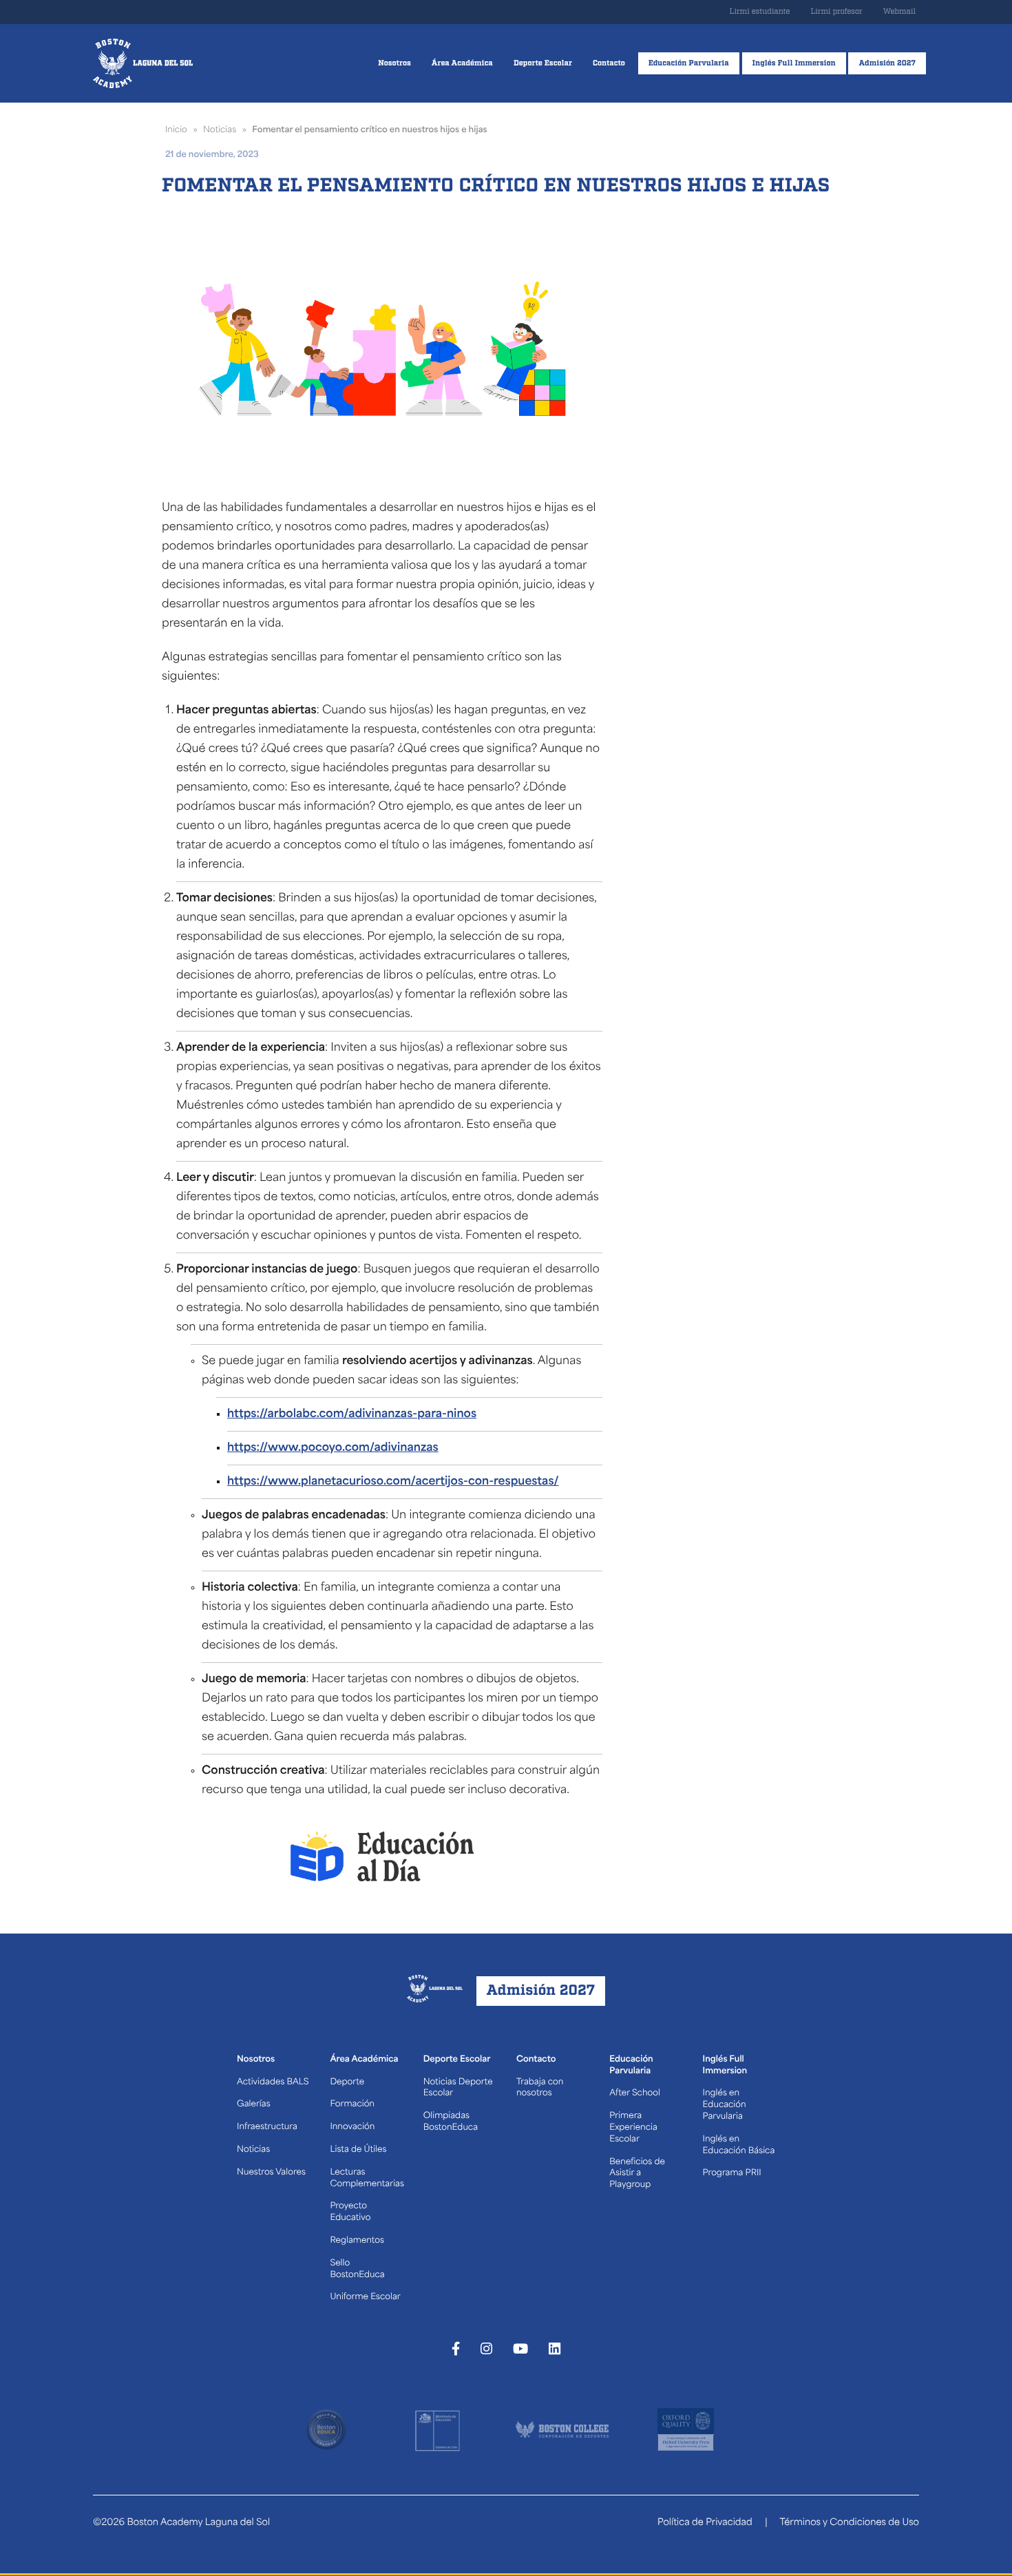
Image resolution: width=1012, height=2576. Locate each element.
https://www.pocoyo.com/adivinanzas (333, 1448)
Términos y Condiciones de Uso (849, 2523)
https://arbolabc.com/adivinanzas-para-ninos (352, 1414)
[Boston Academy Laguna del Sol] (143, 63)
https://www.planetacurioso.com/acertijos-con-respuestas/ (393, 1482)
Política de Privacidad (705, 2523)
